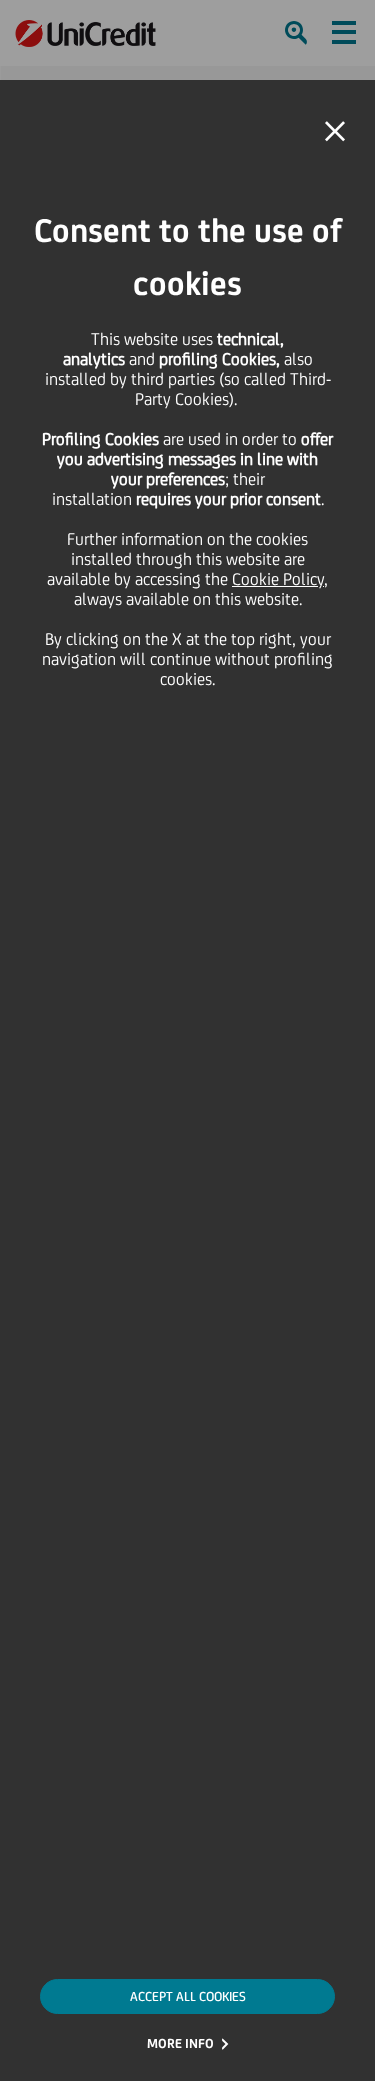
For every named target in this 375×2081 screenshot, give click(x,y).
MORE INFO (180, 2043)
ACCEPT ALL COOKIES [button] (188, 1996)
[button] (335, 132)
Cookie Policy (278, 579)
